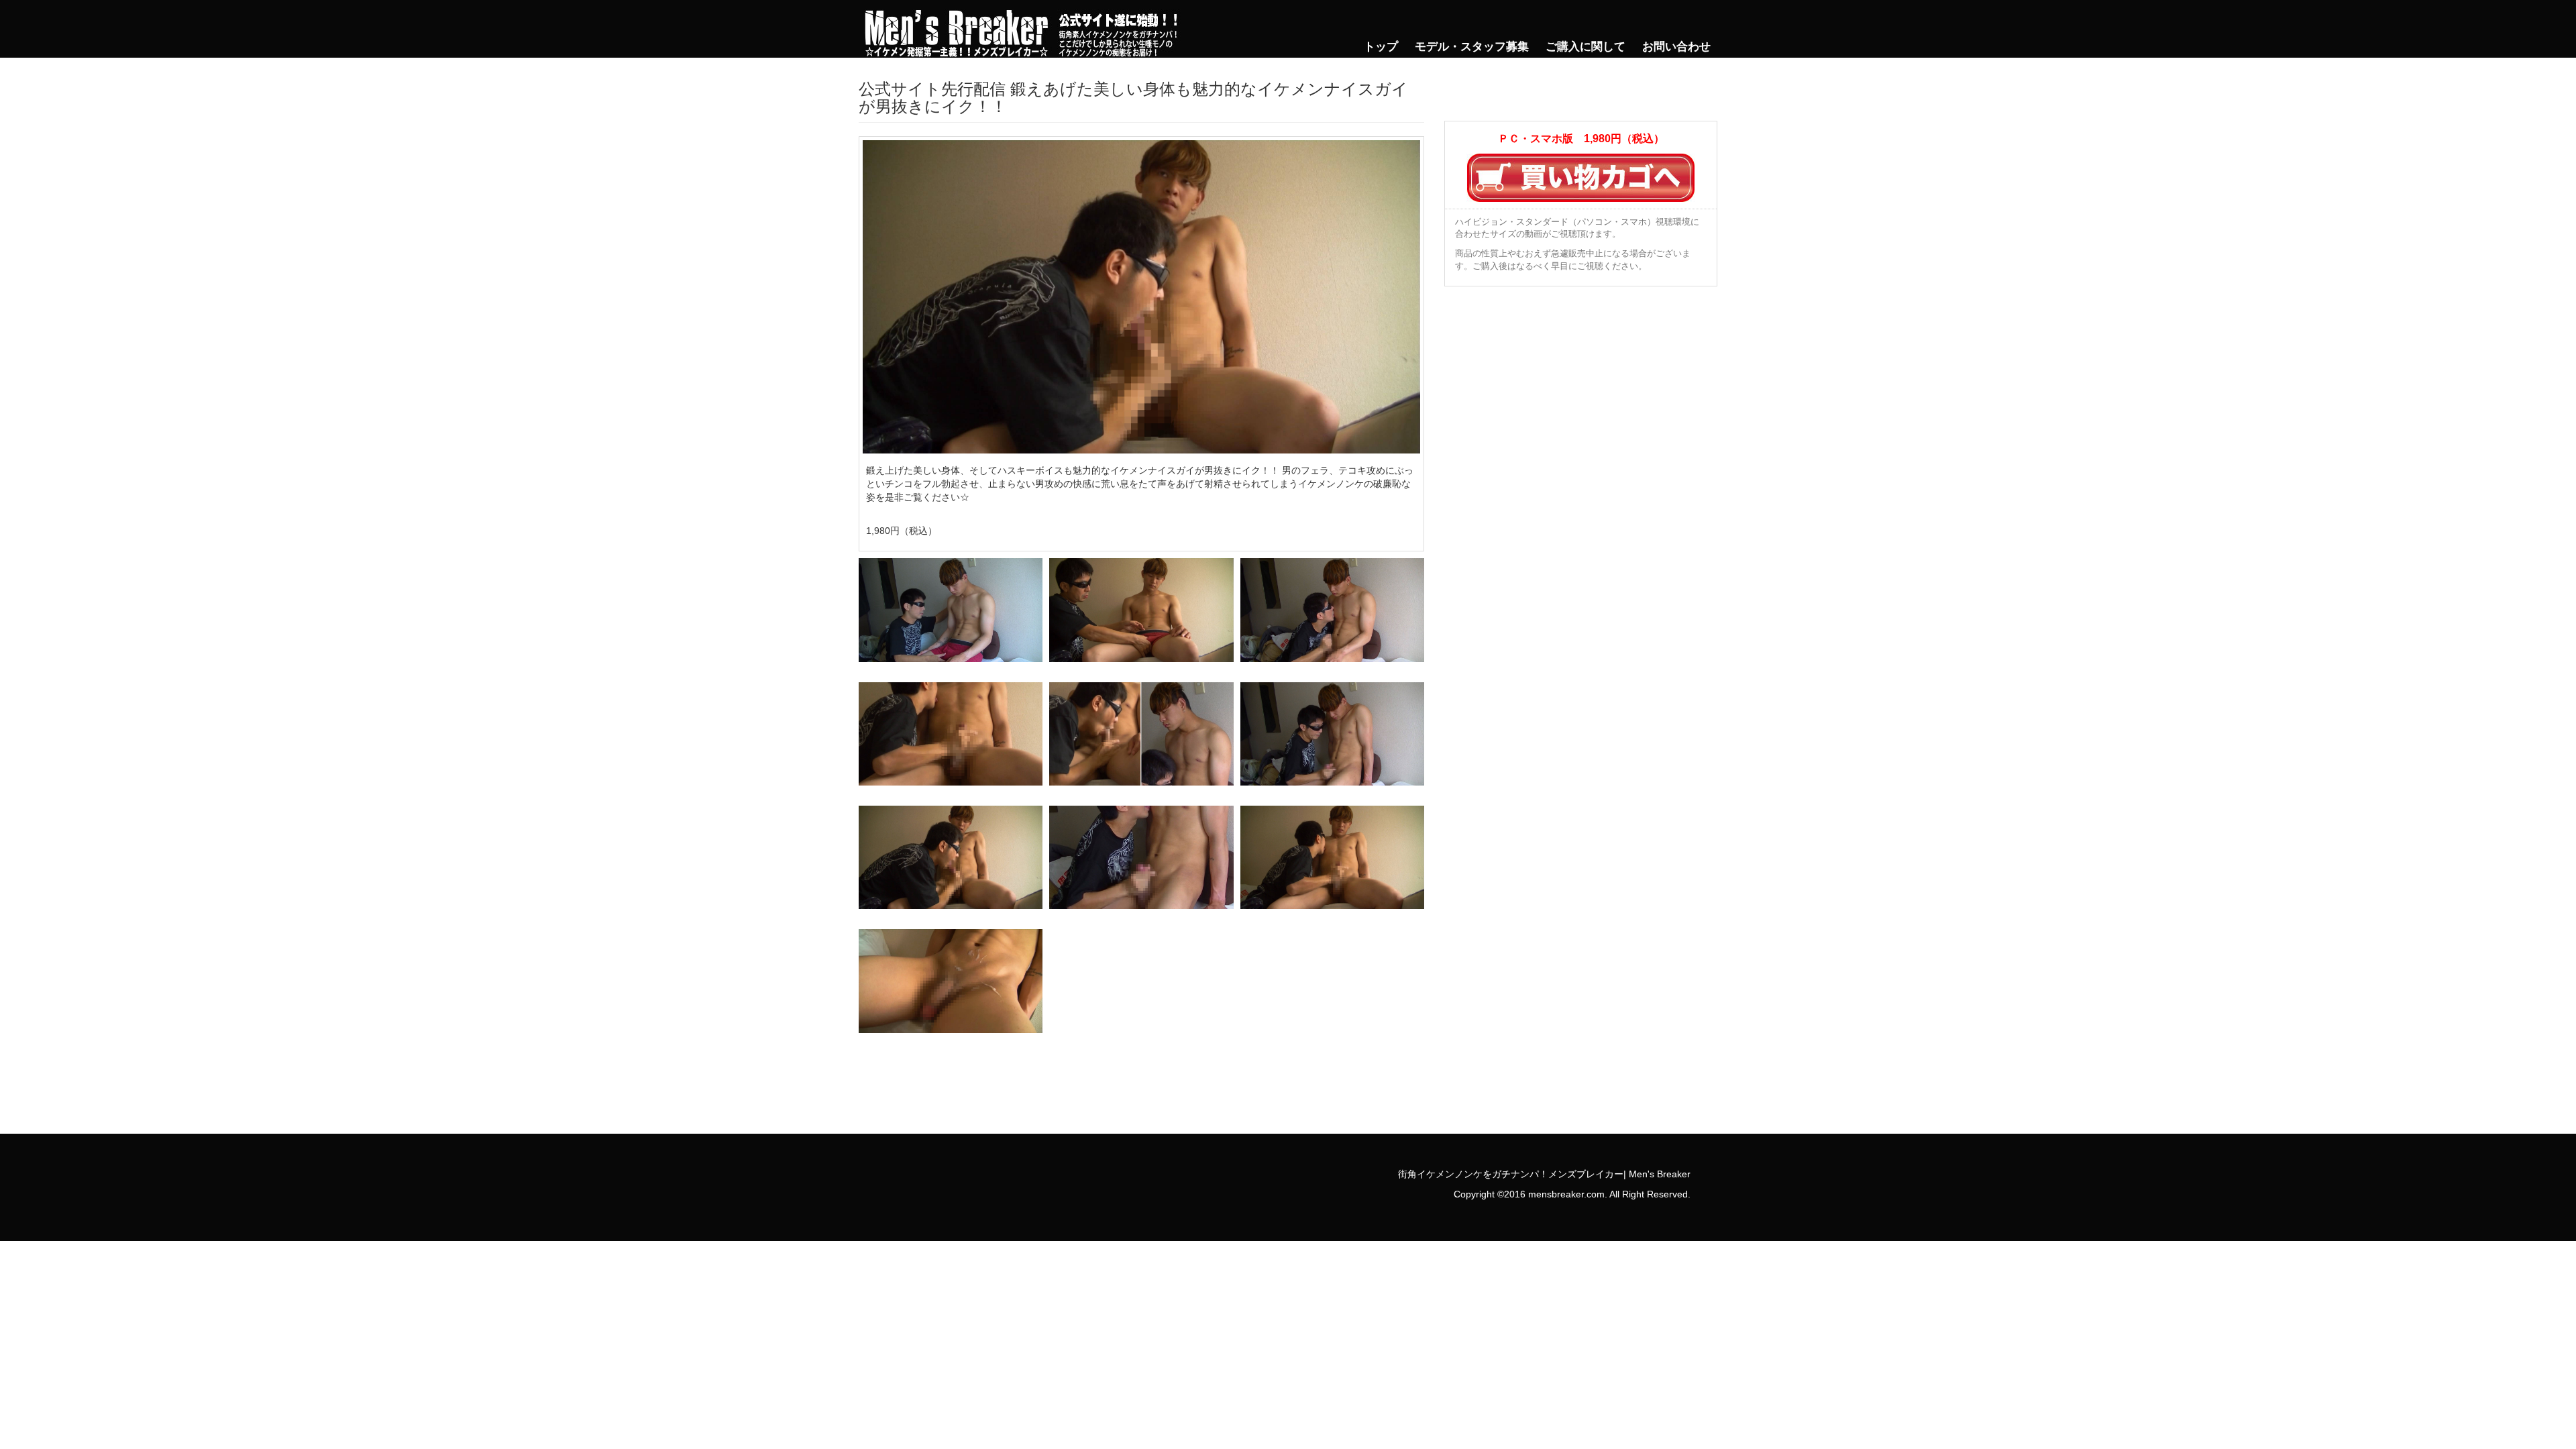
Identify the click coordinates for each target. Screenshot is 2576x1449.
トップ (1381, 47)
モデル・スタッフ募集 (1472, 47)
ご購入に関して (1586, 47)
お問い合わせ (1676, 47)
